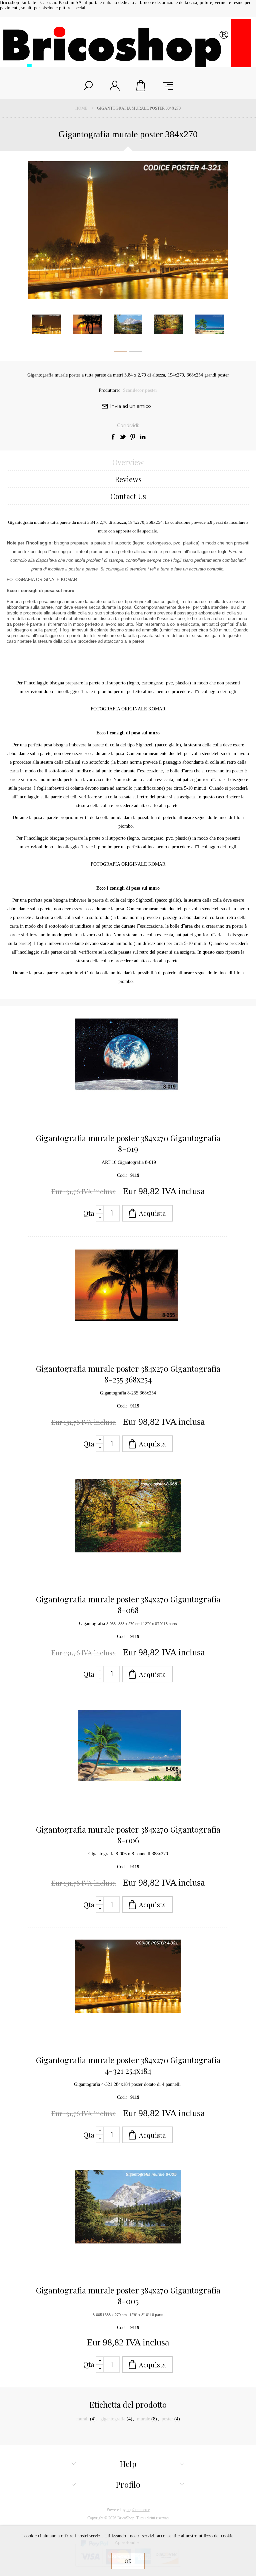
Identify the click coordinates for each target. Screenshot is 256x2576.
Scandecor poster (140, 390)
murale (143, 2419)
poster (167, 2419)
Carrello (141, 86)
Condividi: (128, 426)
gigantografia (113, 2419)
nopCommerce (138, 2510)
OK (128, 2561)
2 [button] (136, 353)
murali (82, 2419)
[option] (47, 324)
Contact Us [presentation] (128, 496)
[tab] (128, 462)
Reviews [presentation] (128, 479)
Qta (89, 1213)
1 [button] (120, 353)
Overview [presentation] (128, 462)
